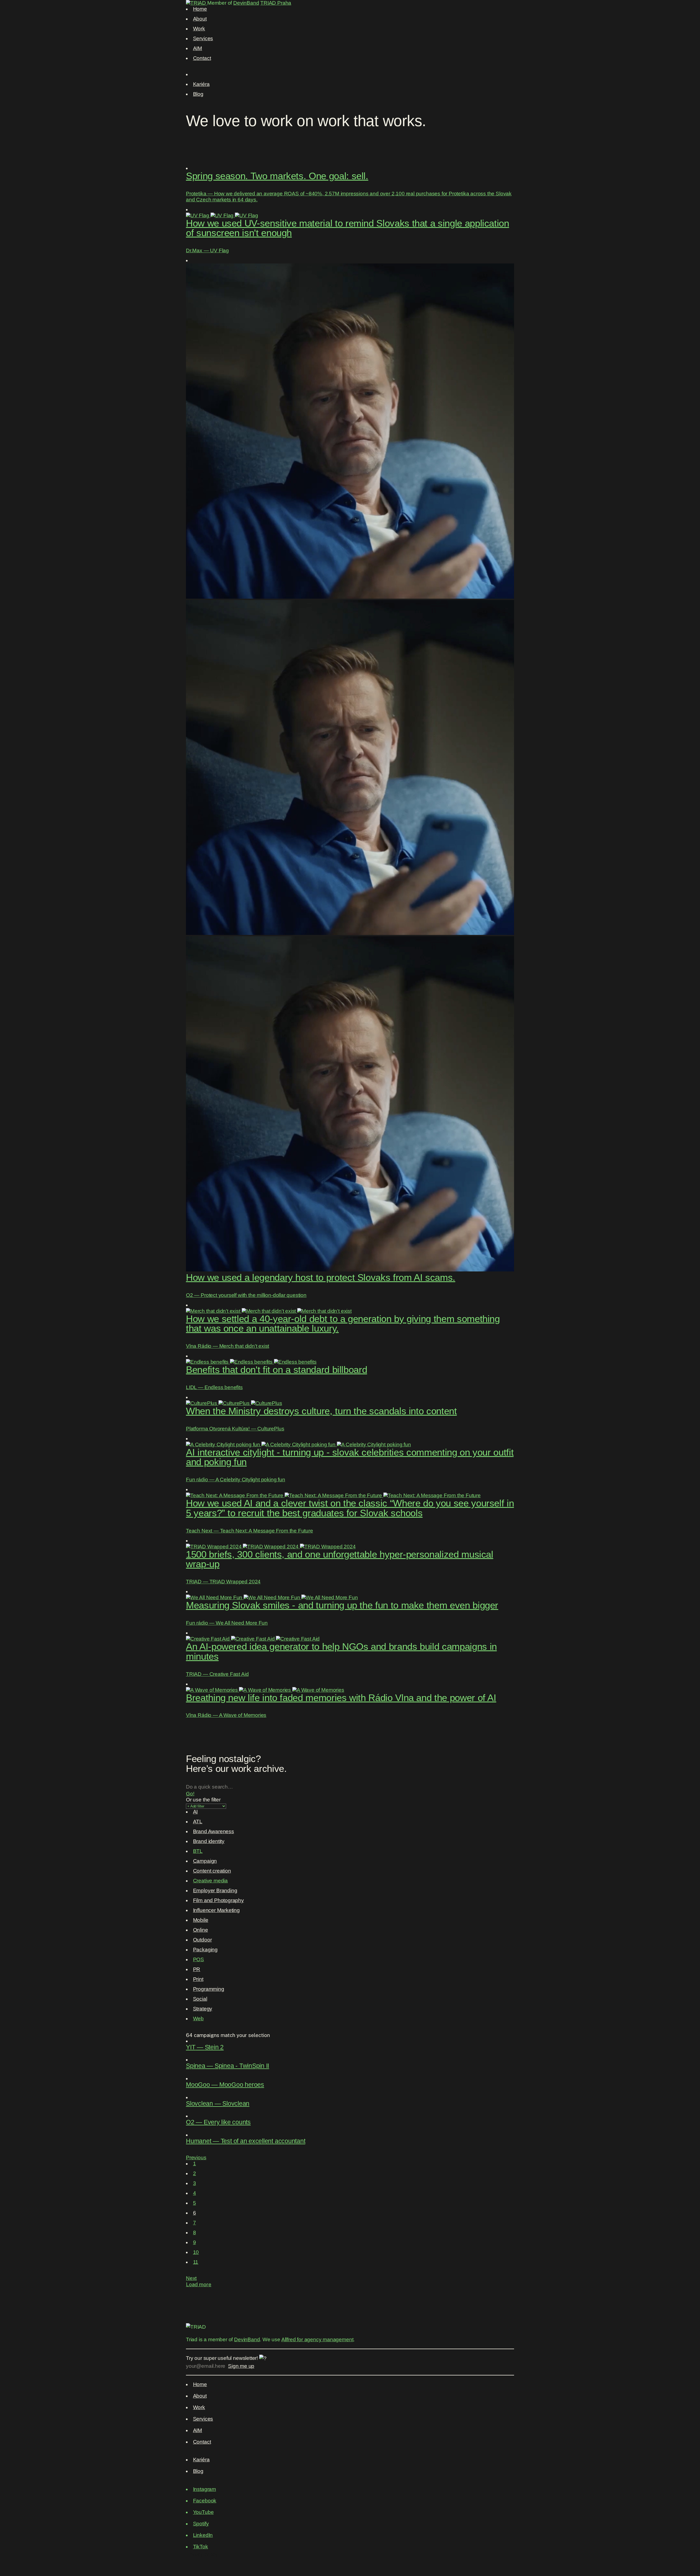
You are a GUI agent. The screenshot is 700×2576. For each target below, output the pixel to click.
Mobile (201, 1920)
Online (201, 1930)
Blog (198, 94)
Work (199, 29)
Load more (199, 2284)
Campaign (205, 1861)
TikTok (201, 2547)
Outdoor (202, 1940)
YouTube (203, 2512)
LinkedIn (203, 2535)
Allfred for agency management (317, 2339)
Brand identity (209, 1841)
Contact (202, 58)
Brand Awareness (214, 1831)
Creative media (210, 1881)
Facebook (205, 2501)
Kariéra (201, 84)
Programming (209, 1989)
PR (197, 1969)
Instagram (205, 2489)
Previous (196, 2158)
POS (199, 1959)
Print (198, 1979)
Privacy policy (202, 2554)
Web (198, 2019)
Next (191, 2278)
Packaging (205, 1950)
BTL (198, 1851)
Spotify (201, 2524)
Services (203, 38)
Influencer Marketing (216, 1910)
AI (196, 1812)
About (200, 19)
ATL (198, 1822)
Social (200, 1999)
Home (200, 9)
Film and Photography (218, 1900)
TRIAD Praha (276, 3)
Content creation (212, 1871)
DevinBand (246, 3)
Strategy (203, 2009)
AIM (198, 48)
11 (196, 2262)
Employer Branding (215, 1890)
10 (196, 2252)
